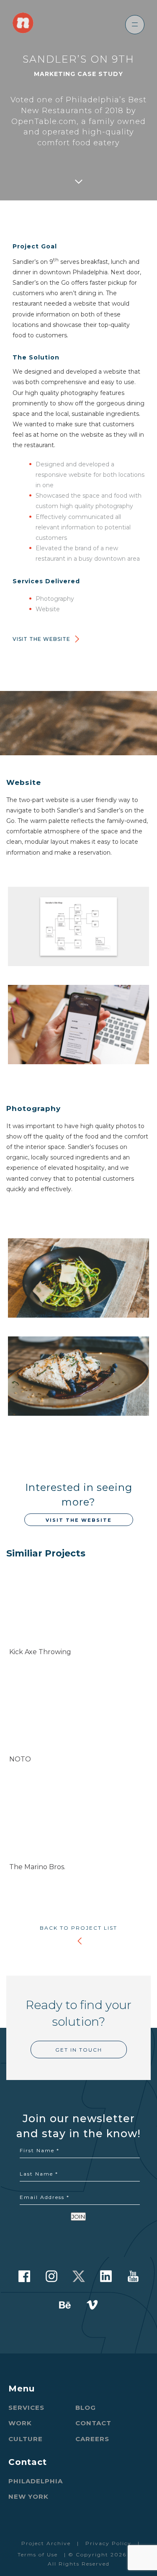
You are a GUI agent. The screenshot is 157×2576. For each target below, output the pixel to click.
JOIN (78, 2217)
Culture (26, 2439)
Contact (93, 2423)
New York (28, 2496)
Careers (92, 2439)
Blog (86, 2408)
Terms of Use (38, 2554)
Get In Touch (79, 2050)
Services (26, 2408)
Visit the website (41, 639)
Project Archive (46, 2543)
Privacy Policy (108, 2543)
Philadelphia (36, 2481)
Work (20, 2423)
